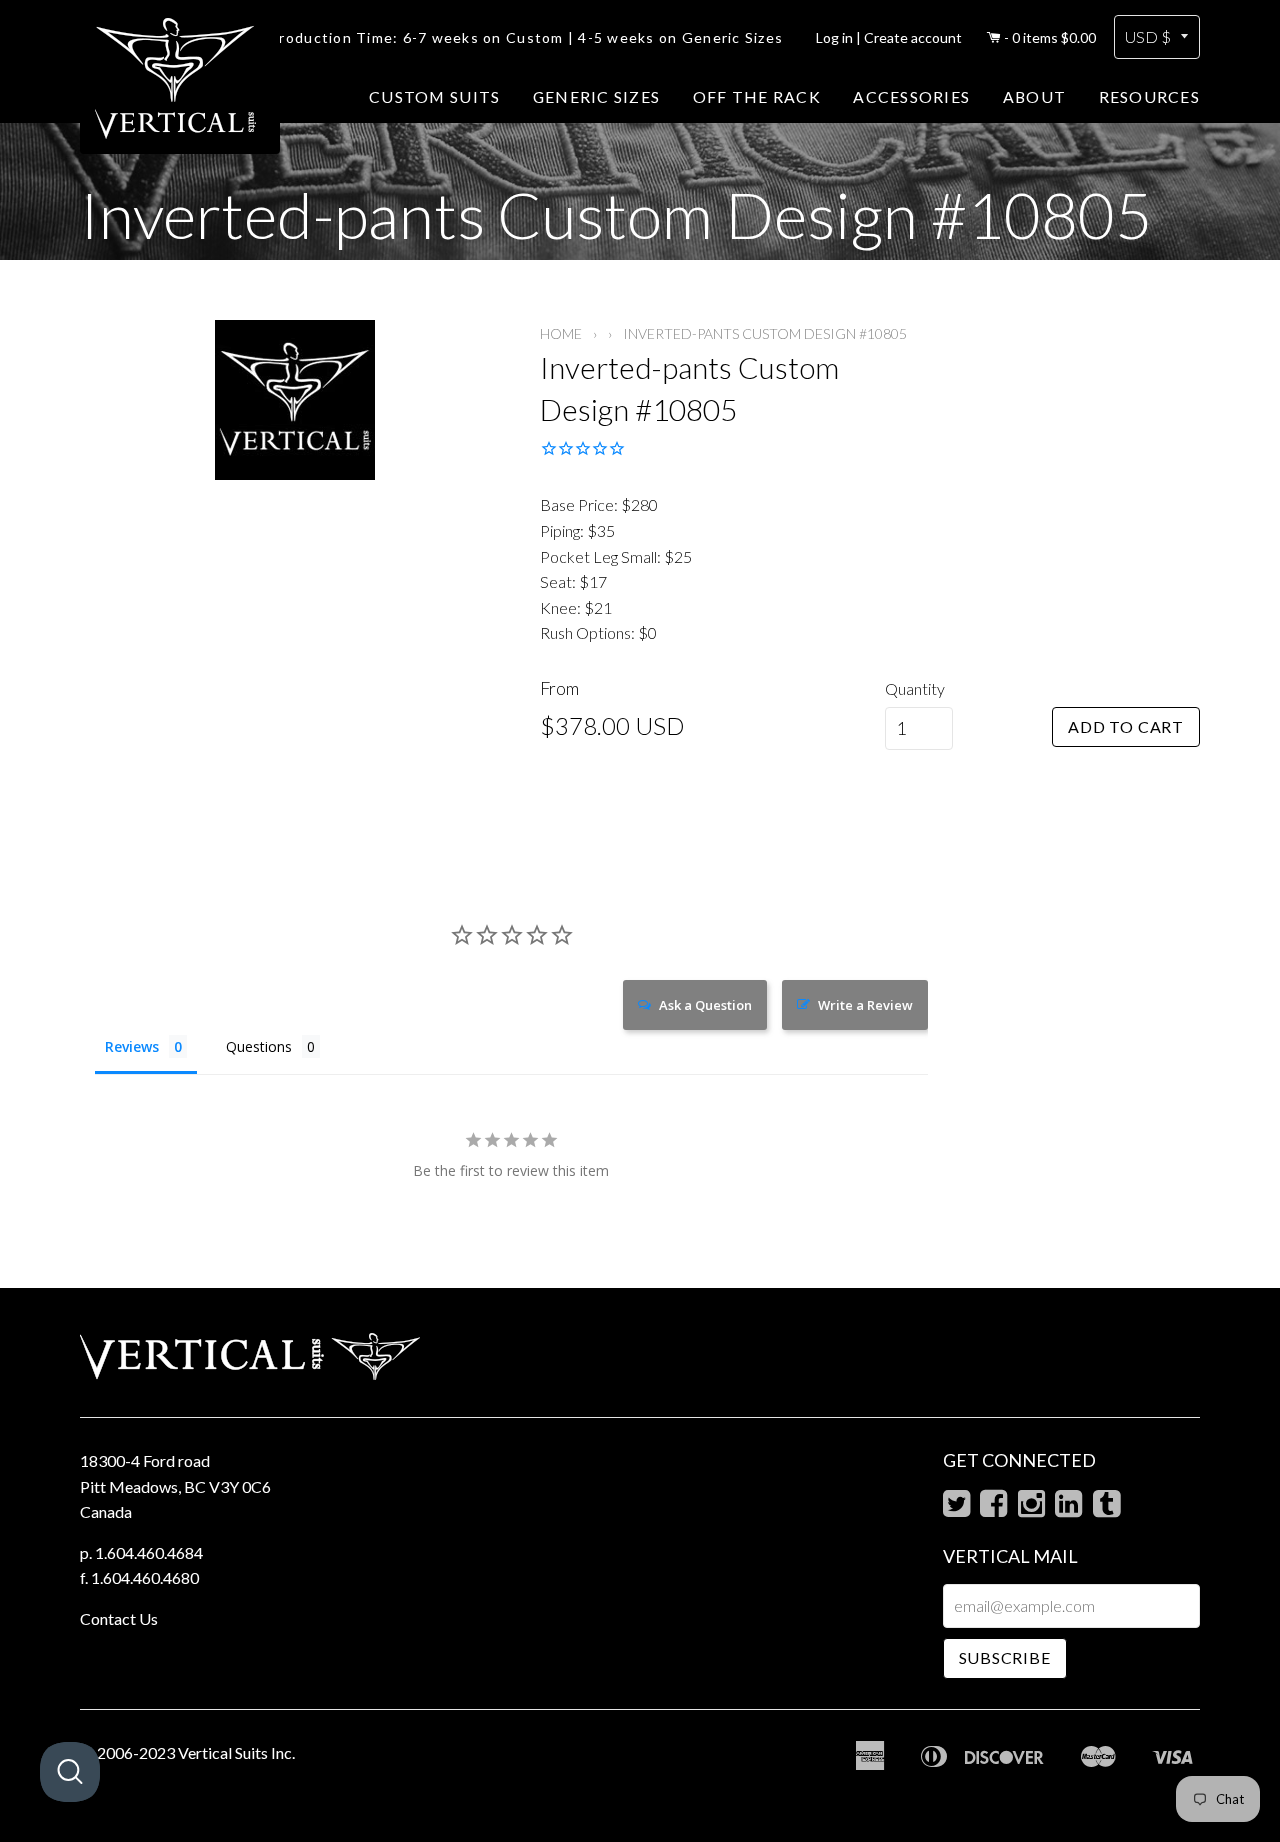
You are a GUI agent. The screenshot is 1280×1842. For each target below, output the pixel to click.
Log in (834, 37)
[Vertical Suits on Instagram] (1031, 1508)
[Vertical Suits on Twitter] (956, 1508)
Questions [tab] (259, 1046)
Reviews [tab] (132, 1046)
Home (561, 333)
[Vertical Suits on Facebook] (993, 1508)
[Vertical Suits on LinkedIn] (1068, 1508)
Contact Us (119, 1618)
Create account (913, 37)
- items (1050, 37)
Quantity (915, 688)
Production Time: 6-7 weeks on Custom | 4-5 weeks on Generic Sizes (526, 37)
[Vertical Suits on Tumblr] (1106, 1508)
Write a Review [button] (865, 1005)
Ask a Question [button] (705, 1005)
